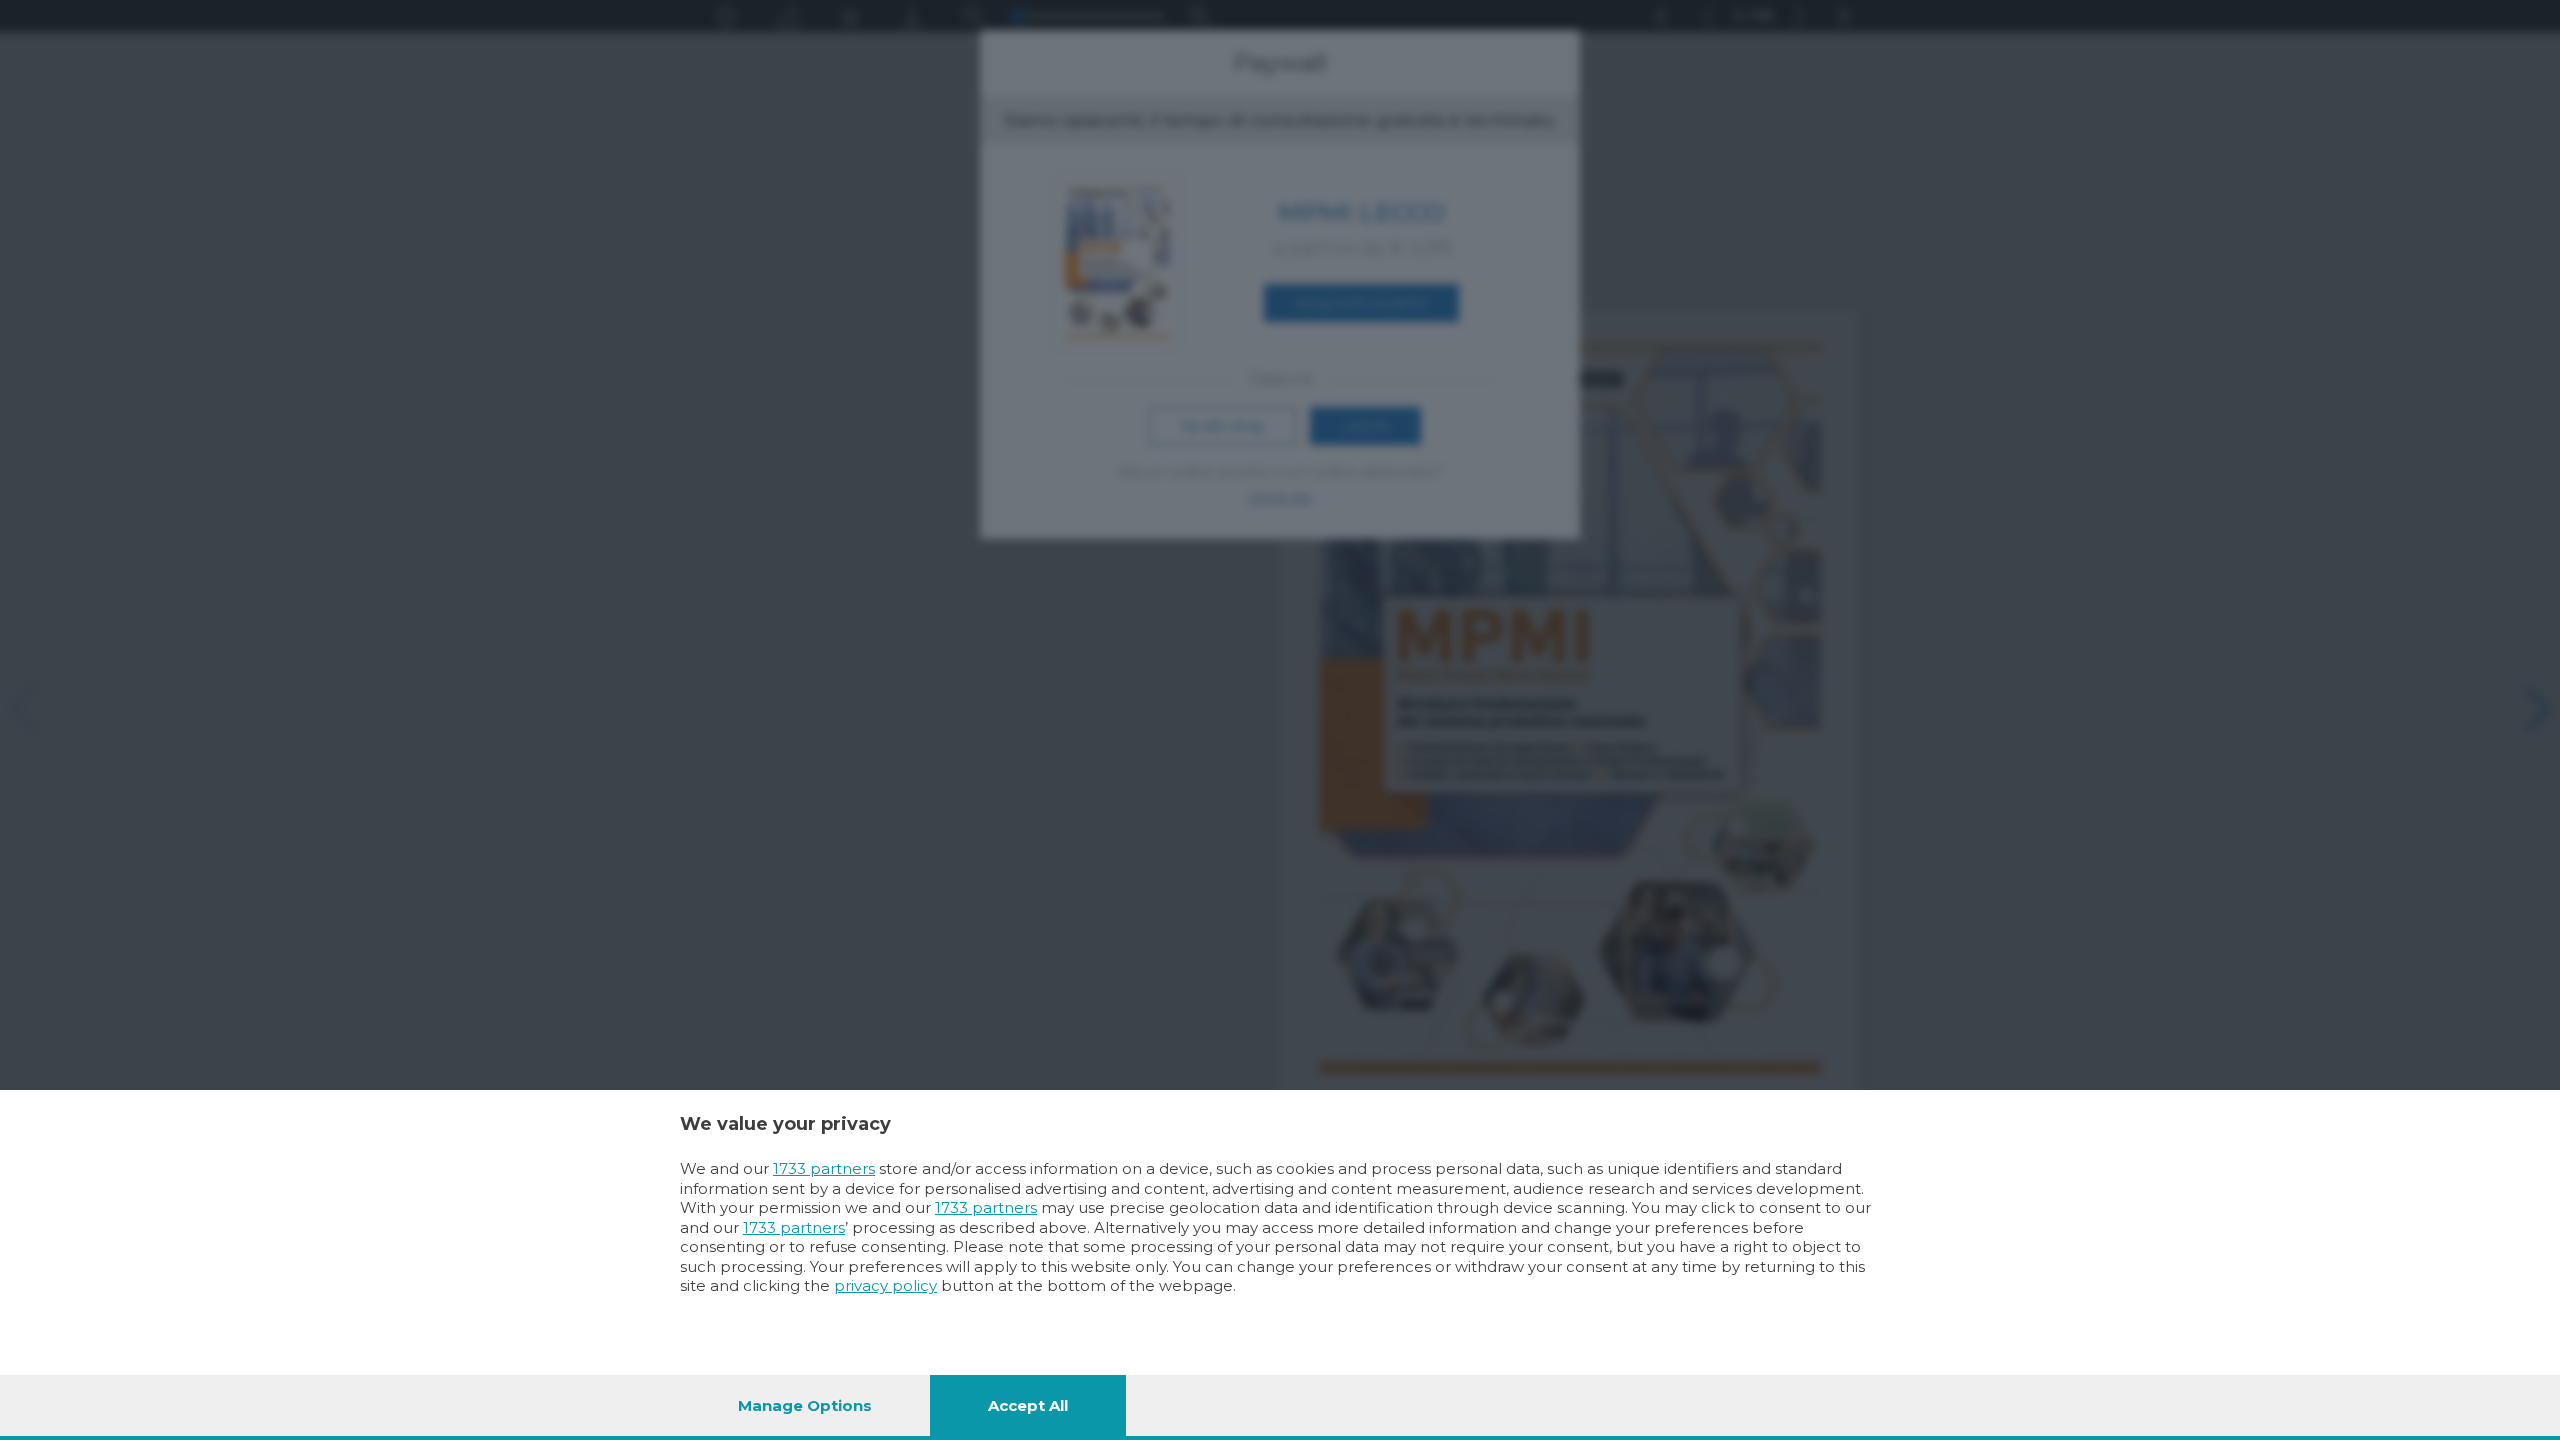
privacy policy (885, 1285)
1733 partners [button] (824, 1168)
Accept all (1028, 1405)
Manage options (805, 1405)
